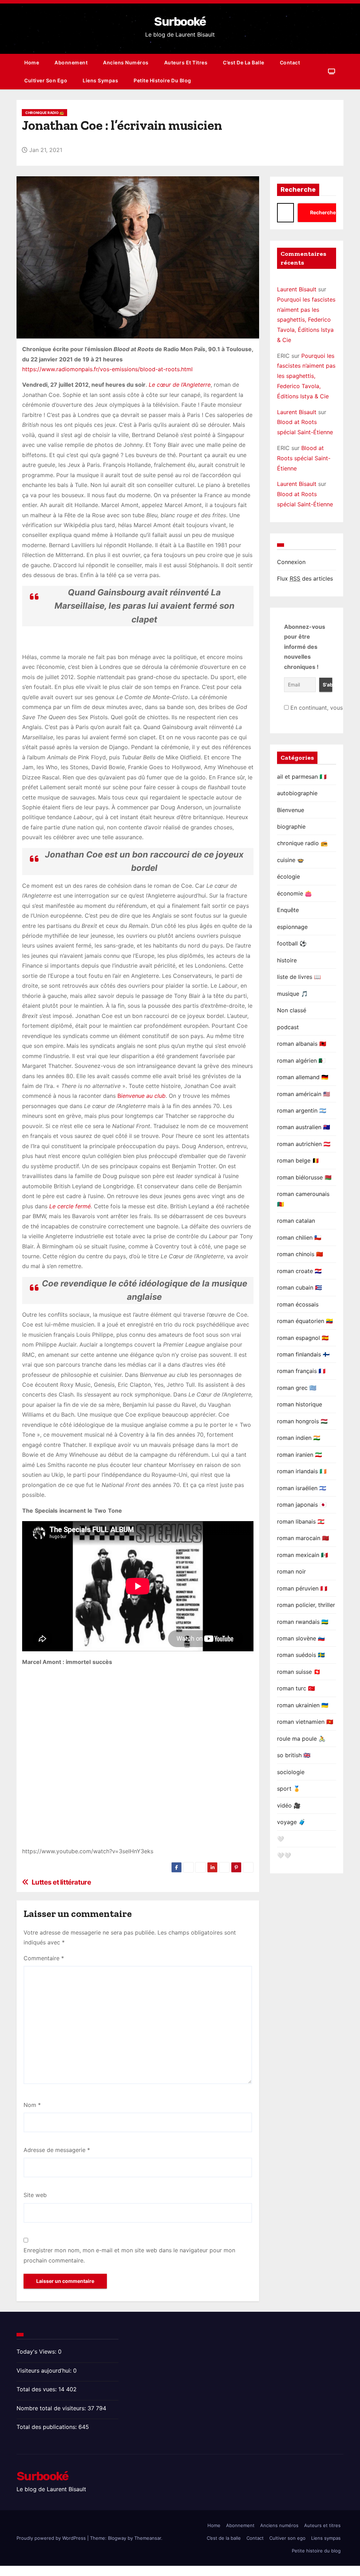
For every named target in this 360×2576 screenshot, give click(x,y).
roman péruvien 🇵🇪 (302, 1588)
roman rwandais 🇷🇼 (303, 1622)
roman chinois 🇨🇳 (300, 1254)
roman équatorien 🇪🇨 (305, 1321)
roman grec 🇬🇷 (297, 1388)
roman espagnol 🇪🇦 (303, 1338)
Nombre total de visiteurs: (52, 2408)
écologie (288, 876)
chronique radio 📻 (44, 113)
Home (32, 62)
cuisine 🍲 (291, 860)
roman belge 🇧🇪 (298, 1160)
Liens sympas (100, 80)
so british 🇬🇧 (294, 1755)
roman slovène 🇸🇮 (301, 1638)
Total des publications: (47, 2427)
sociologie (291, 1772)
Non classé (292, 1010)
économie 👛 (294, 893)
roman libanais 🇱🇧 (301, 1521)
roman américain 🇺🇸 (304, 1094)
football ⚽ (292, 943)
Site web (35, 2195)
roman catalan (296, 1221)
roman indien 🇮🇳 (299, 1438)
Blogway (117, 2538)
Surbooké (180, 22)
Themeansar (148, 2538)
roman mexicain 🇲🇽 (303, 1555)
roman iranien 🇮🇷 (300, 1455)
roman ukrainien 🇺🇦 (303, 1705)
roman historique (300, 1404)
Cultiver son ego (46, 80)
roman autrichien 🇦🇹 (304, 1144)
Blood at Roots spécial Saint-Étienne (304, 458)
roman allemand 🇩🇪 (303, 1077)
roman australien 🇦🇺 (304, 1127)
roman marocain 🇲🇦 (303, 1538)
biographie (291, 827)
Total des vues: (37, 2389)
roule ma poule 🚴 (301, 1739)
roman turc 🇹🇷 (296, 1688)
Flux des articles (305, 578)
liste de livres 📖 (299, 977)
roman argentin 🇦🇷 (302, 1110)
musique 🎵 (292, 994)
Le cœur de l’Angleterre (180, 385)
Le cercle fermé (70, 1206)
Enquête (288, 910)
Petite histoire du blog (162, 80)
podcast (288, 1027)
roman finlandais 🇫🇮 (303, 1354)
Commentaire (44, 1958)
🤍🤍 (284, 1855)
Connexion (291, 562)
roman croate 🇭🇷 (299, 1271)
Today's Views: (37, 2352)
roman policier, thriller (306, 1605)
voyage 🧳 (291, 1822)
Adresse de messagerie (57, 2150)
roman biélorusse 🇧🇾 (304, 1177)
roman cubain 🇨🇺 (300, 1287)
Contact (290, 62)
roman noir (291, 1571)
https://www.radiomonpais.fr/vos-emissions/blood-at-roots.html (107, 369)
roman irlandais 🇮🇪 (302, 1471)
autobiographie (297, 793)
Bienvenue (291, 810)
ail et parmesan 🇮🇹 (302, 777)
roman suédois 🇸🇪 (301, 1655)
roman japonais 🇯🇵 (302, 1505)
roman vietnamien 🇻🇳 (305, 1722)
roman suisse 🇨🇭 (299, 1672)
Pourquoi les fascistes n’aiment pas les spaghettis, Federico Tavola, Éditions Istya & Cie (306, 320)
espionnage (292, 927)
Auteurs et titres (186, 62)
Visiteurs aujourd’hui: (45, 2371)
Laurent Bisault (297, 289)
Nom (32, 2105)
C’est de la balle (244, 62)
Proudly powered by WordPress (52, 2538)
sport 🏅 (289, 1789)
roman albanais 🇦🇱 (302, 1044)
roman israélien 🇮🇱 (302, 1488)
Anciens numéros (126, 62)
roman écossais (298, 1304)
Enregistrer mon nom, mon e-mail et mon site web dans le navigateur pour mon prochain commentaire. (129, 2255)
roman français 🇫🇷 (301, 1371)
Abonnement (71, 62)
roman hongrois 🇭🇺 (302, 1421)
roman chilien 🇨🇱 (299, 1238)
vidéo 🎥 (289, 1805)
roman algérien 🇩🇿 (301, 1061)
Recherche (298, 190)
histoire (287, 960)
